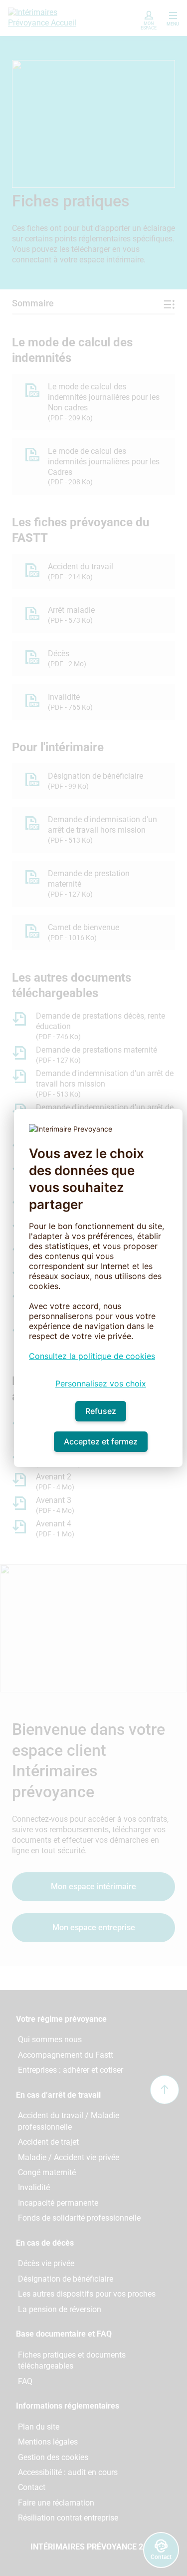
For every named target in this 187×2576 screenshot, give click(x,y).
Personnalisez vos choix (101, 1383)
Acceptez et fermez (101, 1441)
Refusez (101, 1411)
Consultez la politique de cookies (92, 1356)
